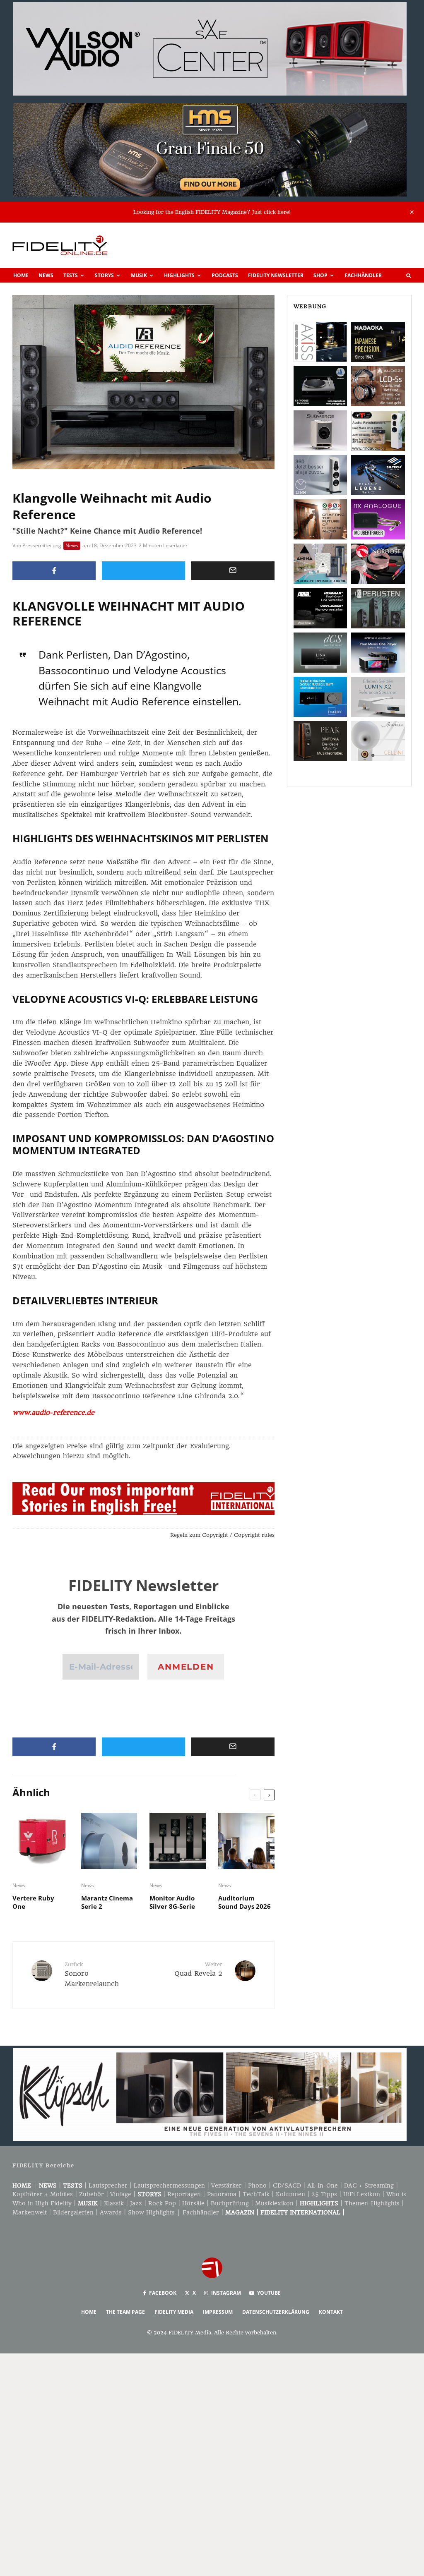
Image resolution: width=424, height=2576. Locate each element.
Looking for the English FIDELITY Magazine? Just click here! (212, 212)
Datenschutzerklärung (276, 2312)
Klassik (114, 2203)
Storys (104, 275)
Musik (139, 275)
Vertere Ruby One (33, 1902)
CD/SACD (287, 2185)
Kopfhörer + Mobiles (43, 2194)
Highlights (179, 275)
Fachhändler (363, 275)
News (46, 275)
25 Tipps (324, 2194)
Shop (320, 275)
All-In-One (323, 2185)
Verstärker (226, 2185)
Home (21, 275)
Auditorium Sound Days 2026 (245, 1902)
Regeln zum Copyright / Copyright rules (222, 1535)
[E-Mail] (233, 571)
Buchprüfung (230, 2203)
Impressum (218, 2312)
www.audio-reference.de (53, 1413)
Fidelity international (300, 2212)
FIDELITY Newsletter (276, 275)
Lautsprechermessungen (169, 2185)
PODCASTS (225, 275)
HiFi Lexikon (362, 2194)
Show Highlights (151, 2212)
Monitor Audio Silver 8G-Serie (172, 1902)
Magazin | (243, 2212)
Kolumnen (290, 2194)
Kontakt (331, 2312)
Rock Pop (162, 2203)
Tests (71, 275)
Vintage (121, 2194)
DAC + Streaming (369, 2185)
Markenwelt (30, 2212)
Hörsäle (193, 2203)
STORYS (149, 2194)
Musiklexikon (274, 2203)
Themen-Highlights (372, 2203)
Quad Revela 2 (198, 1969)
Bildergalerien (73, 2212)
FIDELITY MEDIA (174, 2312)
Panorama (222, 2194)
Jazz (136, 2203)
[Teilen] (54, 571)
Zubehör (92, 2194)
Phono (257, 2185)
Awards (111, 2212)
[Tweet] (143, 571)
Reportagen (184, 2194)
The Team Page (125, 2312)
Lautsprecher (108, 2185)
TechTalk (256, 2194)
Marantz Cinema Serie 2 (107, 1902)
